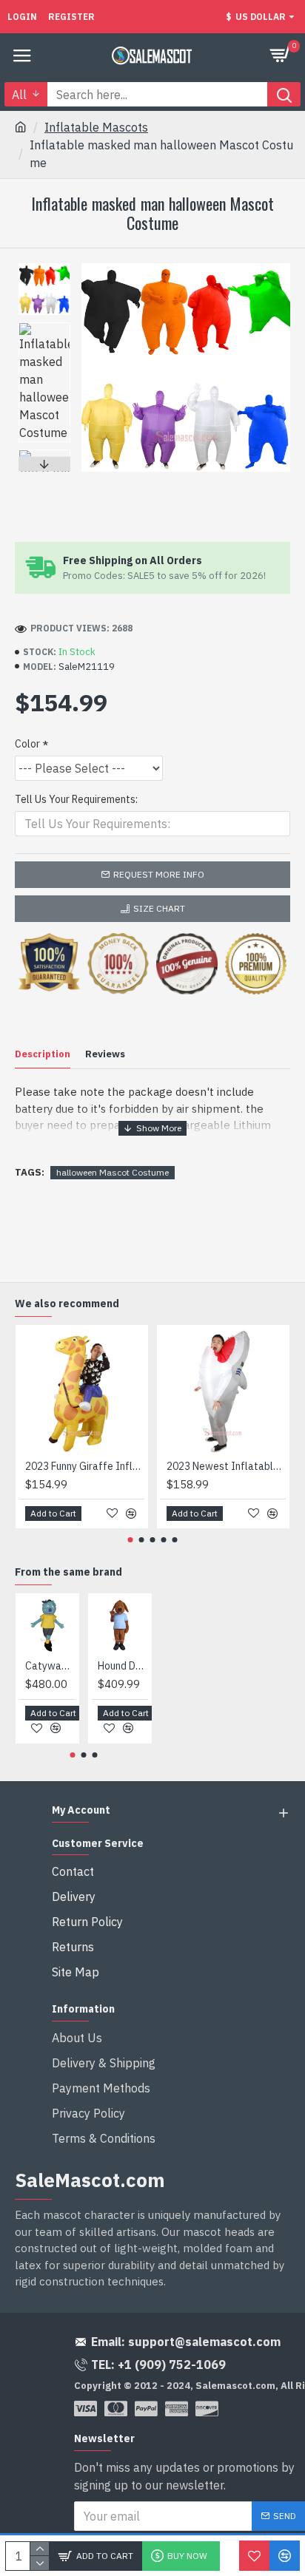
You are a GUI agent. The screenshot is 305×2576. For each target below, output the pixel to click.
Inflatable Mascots (96, 127)
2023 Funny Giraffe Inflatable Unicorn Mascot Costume (85, 1466)
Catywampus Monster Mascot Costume (50, 1666)
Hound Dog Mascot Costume (123, 1666)
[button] (44, 267)
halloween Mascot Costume (113, 1172)
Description (43, 1054)
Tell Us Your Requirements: (76, 799)
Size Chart (159, 908)
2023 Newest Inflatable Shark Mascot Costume (226, 1466)
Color (27, 744)
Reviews (105, 1054)
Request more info (159, 874)
